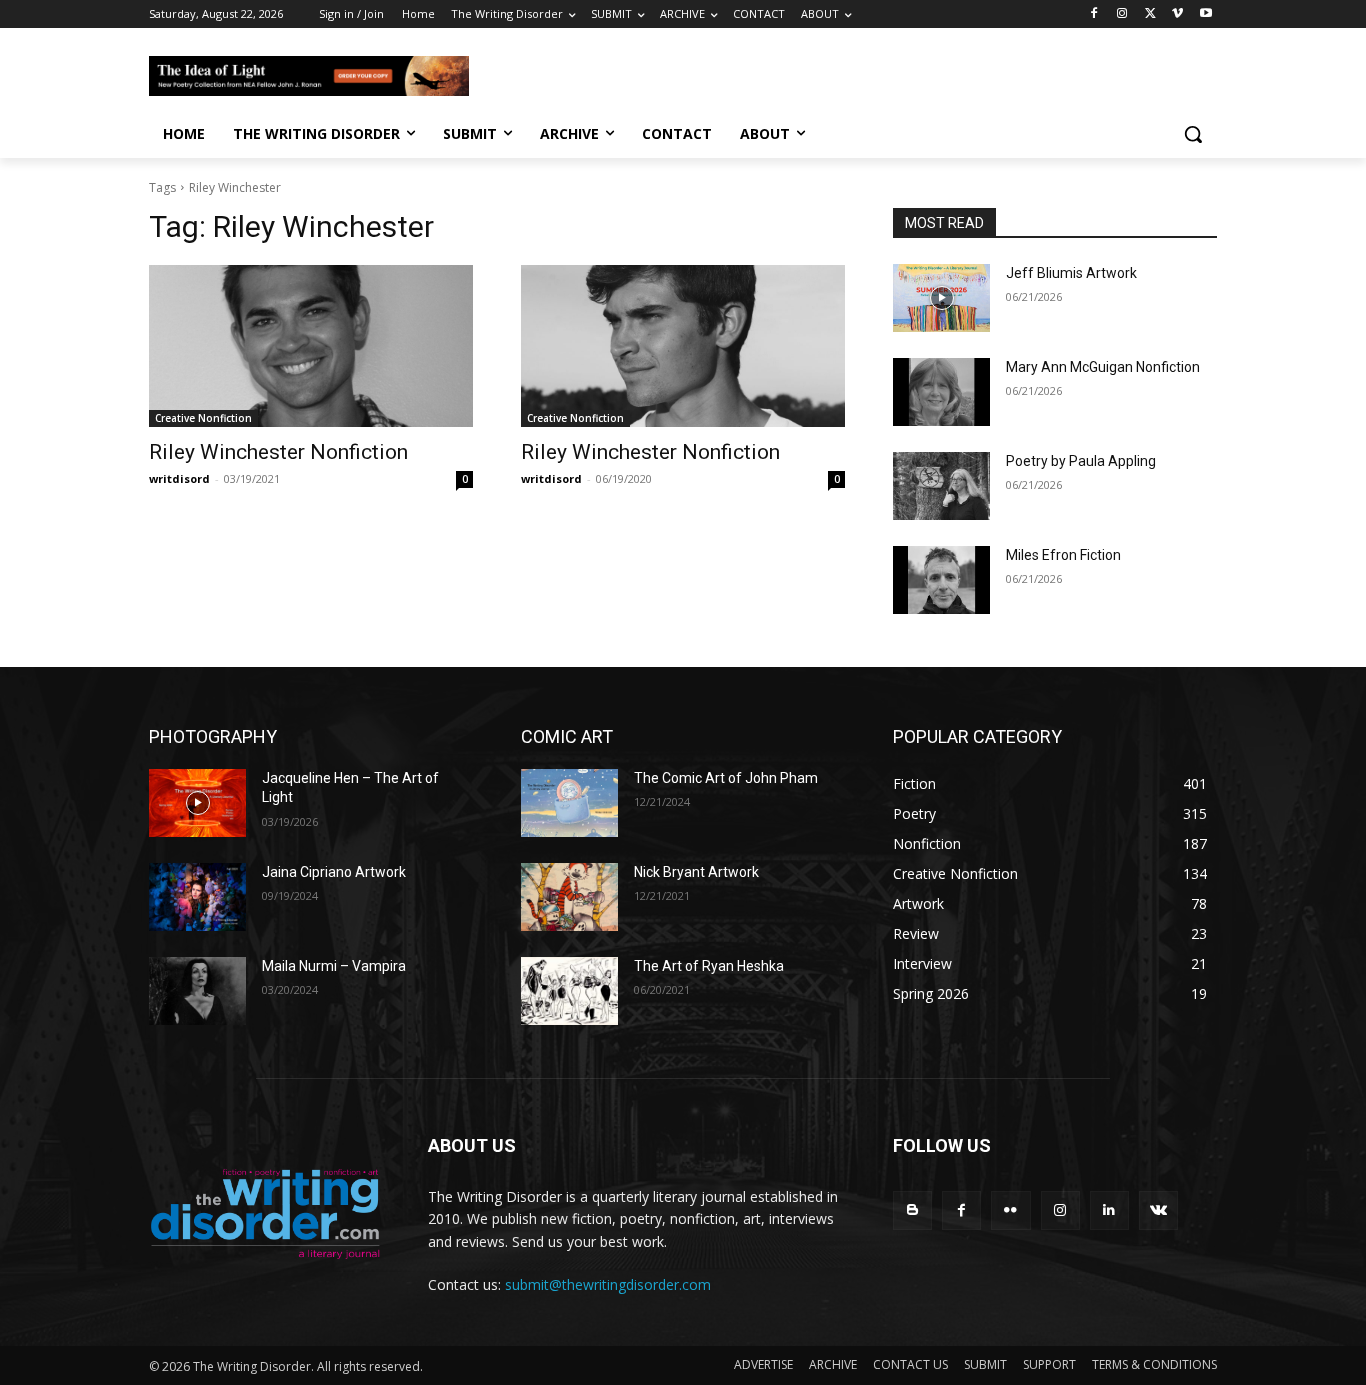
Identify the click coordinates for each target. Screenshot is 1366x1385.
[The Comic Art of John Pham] (569, 803)
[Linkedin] (1109, 1210)
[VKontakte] (1158, 1210)
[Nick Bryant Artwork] (569, 897)
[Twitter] (1150, 14)
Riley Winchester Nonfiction (278, 452)
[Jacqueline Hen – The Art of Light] (197, 803)
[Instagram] (1122, 14)
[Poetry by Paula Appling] (941, 486)
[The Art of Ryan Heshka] (569, 991)
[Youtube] (1205, 14)
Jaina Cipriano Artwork (334, 872)
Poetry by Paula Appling (1081, 461)
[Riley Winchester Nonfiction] (311, 346)
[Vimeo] (1177, 14)
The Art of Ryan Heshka (709, 966)
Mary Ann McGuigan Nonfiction (1103, 367)
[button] (1193, 134)
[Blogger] (912, 1210)
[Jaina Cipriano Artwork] (197, 897)
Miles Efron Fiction (1063, 555)
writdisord (179, 478)
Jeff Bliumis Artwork (1071, 273)
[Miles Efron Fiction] (941, 580)
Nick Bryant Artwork (696, 872)
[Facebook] (1094, 14)
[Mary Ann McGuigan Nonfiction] (941, 392)
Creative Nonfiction (203, 418)
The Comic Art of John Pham (726, 778)
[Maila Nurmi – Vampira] (197, 991)
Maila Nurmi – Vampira (334, 966)
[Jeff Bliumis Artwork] (941, 298)
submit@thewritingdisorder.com (608, 1284)
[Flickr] (1010, 1210)
